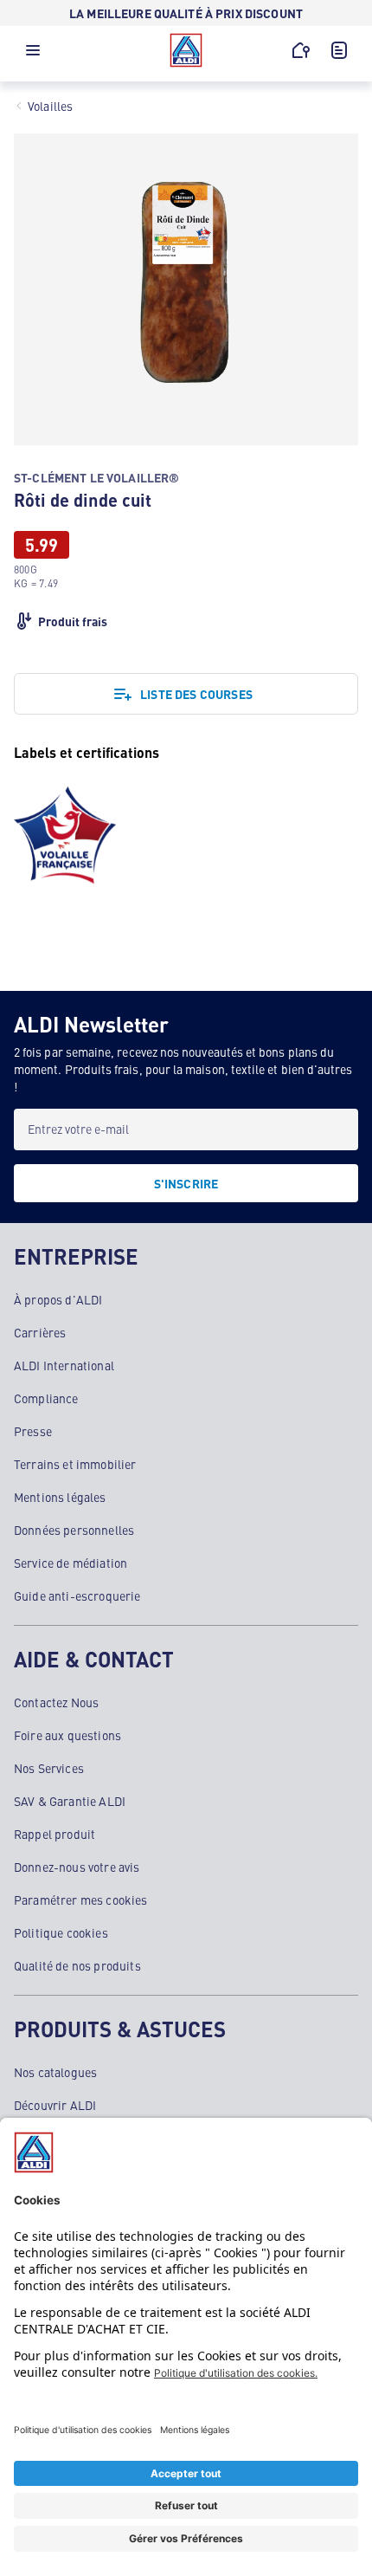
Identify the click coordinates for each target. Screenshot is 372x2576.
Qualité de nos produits (77, 1965)
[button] (33, 55)
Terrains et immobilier (75, 1464)
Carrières (40, 1332)
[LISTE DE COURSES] (339, 50)
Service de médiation (71, 1563)
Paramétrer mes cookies (81, 1900)
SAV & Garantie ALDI (70, 1801)
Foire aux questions (67, 1735)
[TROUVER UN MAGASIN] (301, 50)
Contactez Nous (56, 1702)
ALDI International (64, 1365)
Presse (33, 1431)
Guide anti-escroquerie (77, 1595)
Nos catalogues (55, 2072)
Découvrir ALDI (55, 2105)
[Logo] (186, 50)
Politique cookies (61, 1932)
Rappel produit (55, 1834)
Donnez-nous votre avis (77, 1867)
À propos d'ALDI (58, 1299)
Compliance (46, 1398)
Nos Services (49, 1768)
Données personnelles (74, 1530)
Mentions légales (60, 1497)
